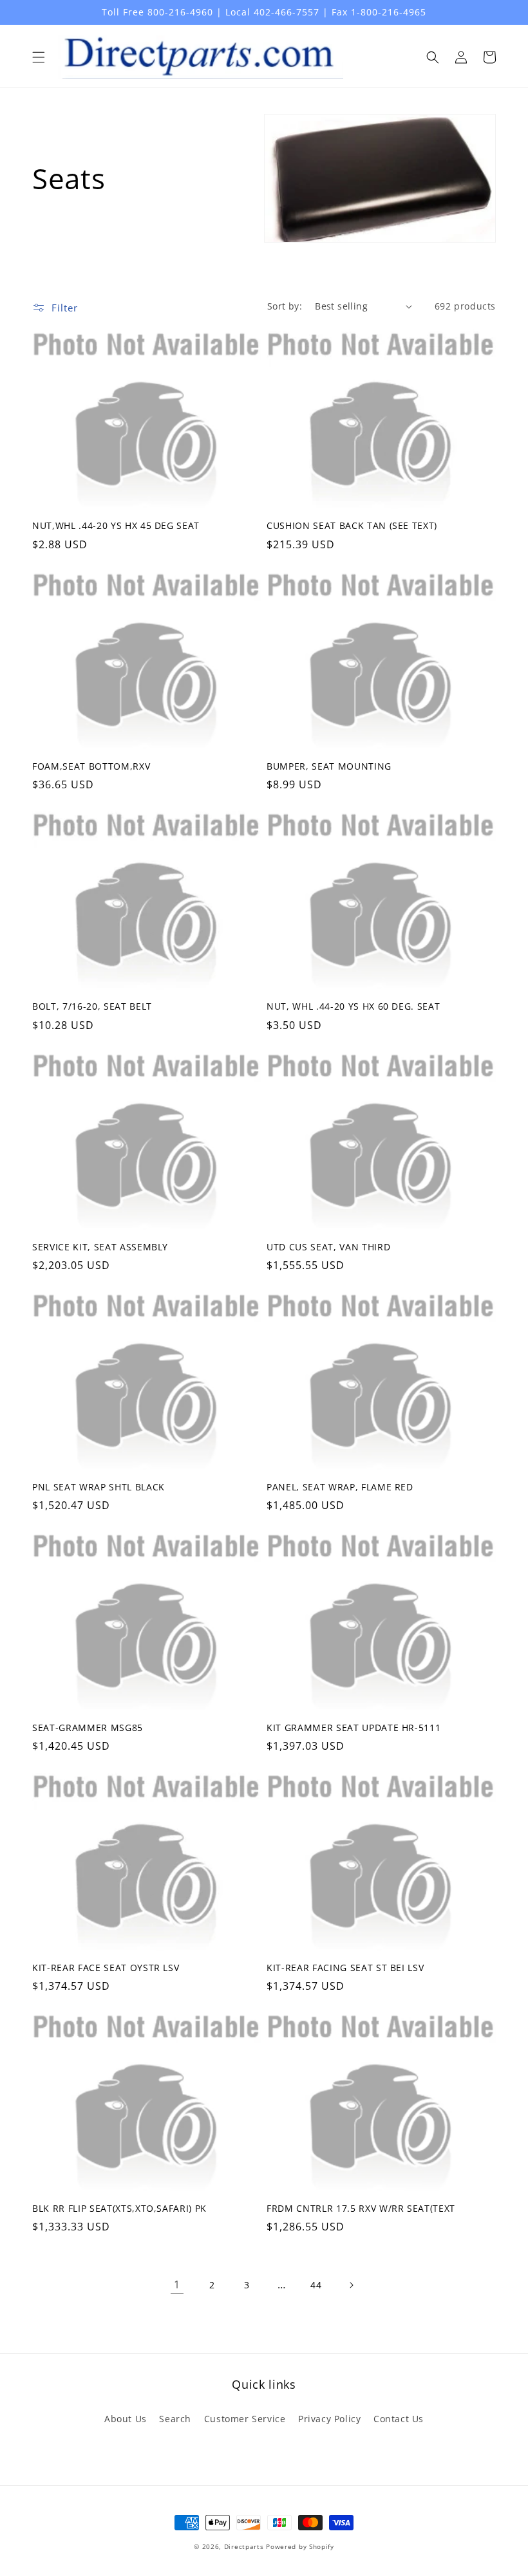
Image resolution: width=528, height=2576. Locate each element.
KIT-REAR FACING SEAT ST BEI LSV (345, 1968)
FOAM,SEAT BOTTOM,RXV (91, 766)
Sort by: (285, 306)
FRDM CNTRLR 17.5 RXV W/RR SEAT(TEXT (361, 2209)
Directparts (244, 2546)
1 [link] (177, 2284)
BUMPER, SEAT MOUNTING (329, 766)
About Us (126, 2419)
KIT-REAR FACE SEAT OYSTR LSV (106, 1968)
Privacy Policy (329, 2419)
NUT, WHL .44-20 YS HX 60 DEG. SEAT (353, 1006)
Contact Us (399, 2419)
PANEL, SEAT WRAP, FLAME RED (340, 1487)
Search (175, 2419)
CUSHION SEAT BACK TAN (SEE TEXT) (352, 526)
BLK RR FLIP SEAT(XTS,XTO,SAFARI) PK (119, 2209)
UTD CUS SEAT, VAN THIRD (328, 1247)
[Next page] (351, 2285)
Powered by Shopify (300, 2546)
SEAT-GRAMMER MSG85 (88, 1728)
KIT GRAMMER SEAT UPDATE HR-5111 (354, 1728)
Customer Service (245, 2419)
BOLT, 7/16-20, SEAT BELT (92, 1006)
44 (316, 2285)
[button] (39, 57)
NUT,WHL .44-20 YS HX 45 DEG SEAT (116, 526)
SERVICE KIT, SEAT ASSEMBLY (100, 1247)
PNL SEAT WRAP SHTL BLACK (99, 1487)
